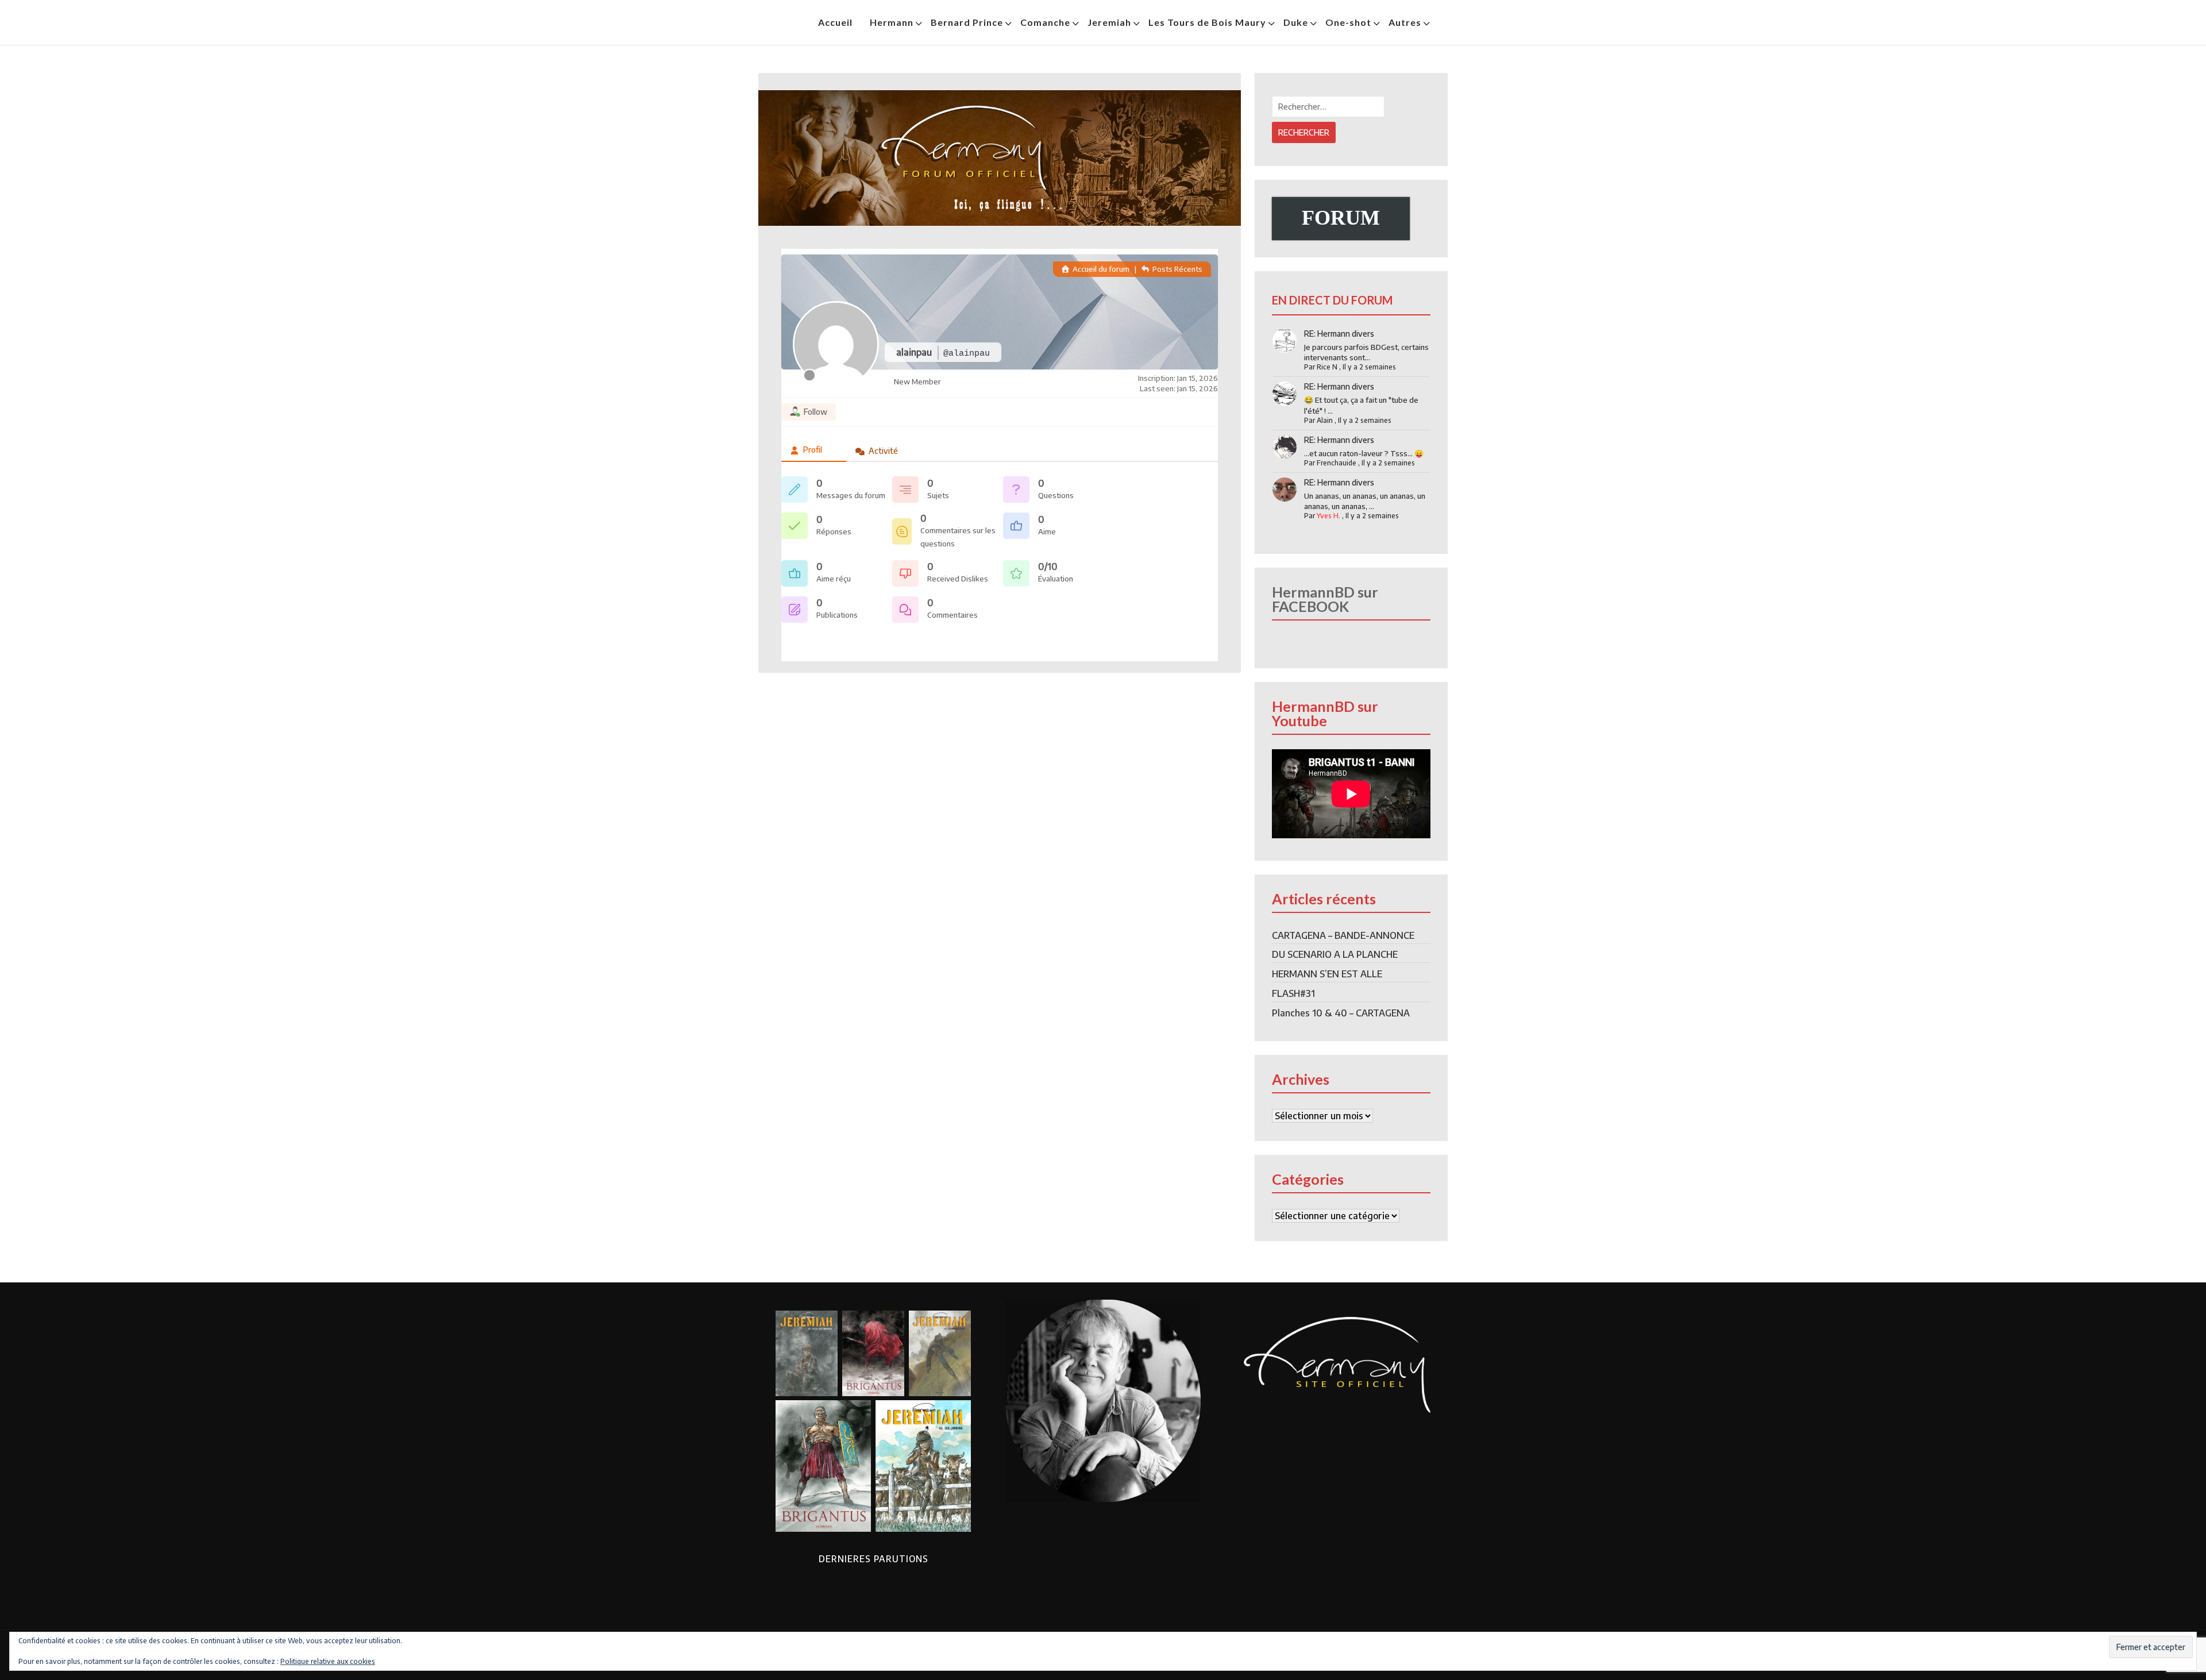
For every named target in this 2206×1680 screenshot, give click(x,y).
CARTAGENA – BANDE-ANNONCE (1343, 935)
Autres (1405, 22)
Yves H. (1328, 516)
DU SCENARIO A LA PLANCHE (1335, 954)
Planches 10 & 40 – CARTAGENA (1341, 1013)
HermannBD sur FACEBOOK (1325, 599)
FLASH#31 (1293, 993)
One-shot (1348, 22)
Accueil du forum (1100, 269)
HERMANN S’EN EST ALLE (1327, 974)
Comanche (1045, 22)
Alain (1325, 420)
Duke (1296, 22)
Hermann (892, 22)
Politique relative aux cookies (328, 1661)
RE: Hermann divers (1339, 334)
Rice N (1327, 367)
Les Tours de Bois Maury (1207, 22)
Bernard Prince (967, 22)
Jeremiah (1109, 22)
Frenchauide (1337, 463)
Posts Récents (1177, 269)
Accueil (835, 22)
